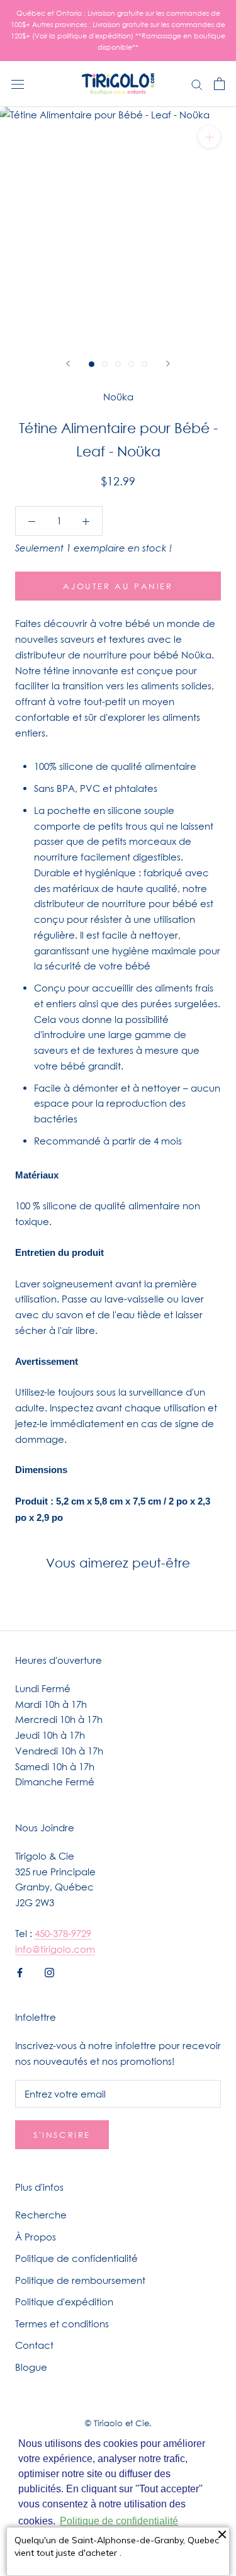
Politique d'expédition (64, 2302)
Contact (34, 2345)
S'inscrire (62, 2135)
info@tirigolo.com (55, 1949)
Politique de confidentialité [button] (119, 2521)
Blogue (31, 2367)
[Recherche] (197, 84)
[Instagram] (49, 1971)
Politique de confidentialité (76, 2258)
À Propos (36, 2237)
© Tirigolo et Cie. (118, 2423)
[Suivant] (168, 364)
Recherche (41, 2215)
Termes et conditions (62, 2324)
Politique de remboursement (80, 2280)
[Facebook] (20, 1971)
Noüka (118, 397)
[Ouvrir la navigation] (18, 84)
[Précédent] (68, 364)
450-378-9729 (63, 1933)
